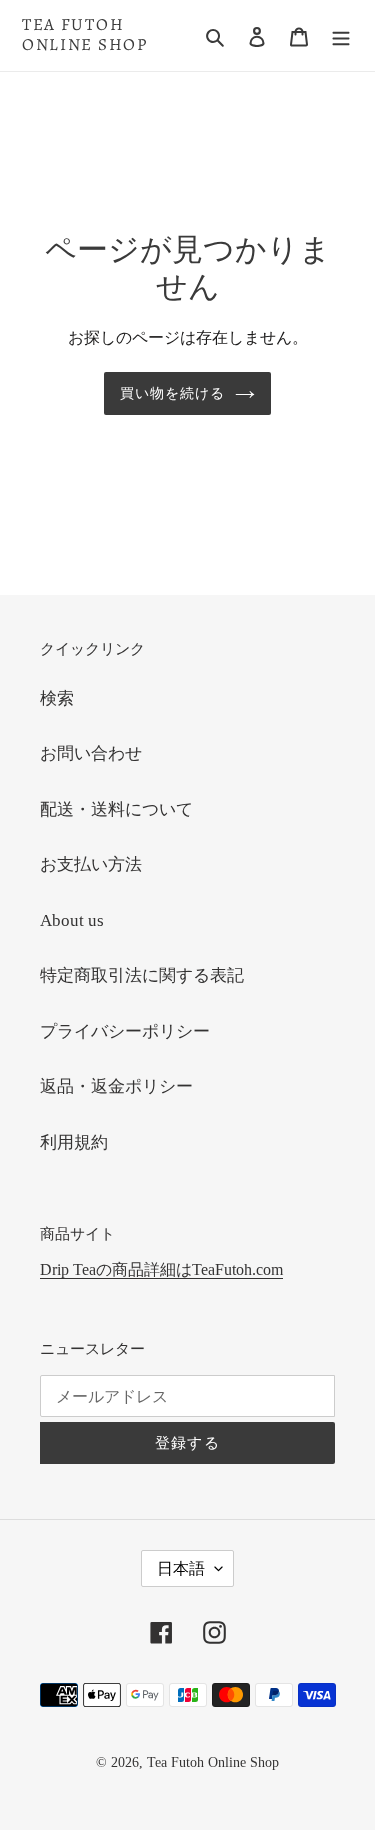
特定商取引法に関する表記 (142, 975)
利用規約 (74, 1142)
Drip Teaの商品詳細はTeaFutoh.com (161, 1269)
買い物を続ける (173, 393)
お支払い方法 (91, 864)
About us (72, 920)
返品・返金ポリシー (116, 1086)
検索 (57, 698)
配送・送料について (116, 809)
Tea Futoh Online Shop (85, 35)
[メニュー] (341, 36)
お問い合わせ (91, 753)
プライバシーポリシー (125, 1031)
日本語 (181, 1568)
